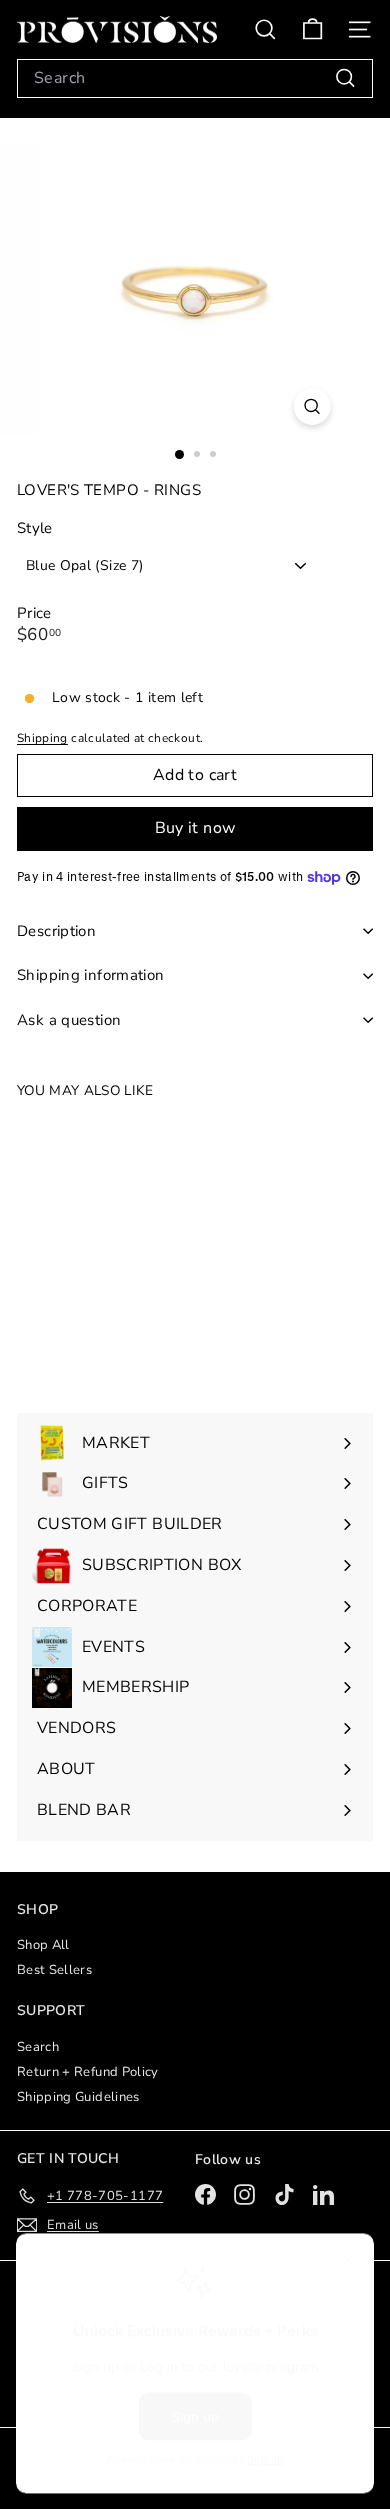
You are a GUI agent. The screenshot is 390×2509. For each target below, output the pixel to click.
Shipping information (91, 975)
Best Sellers (54, 1970)
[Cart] (312, 29)
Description (56, 931)
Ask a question (69, 1020)
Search (38, 2047)
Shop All (43, 1945)
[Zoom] (311, 406)
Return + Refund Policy (88, 2072)
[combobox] (195, 78)
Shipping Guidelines (78, 2097)
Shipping (42, 738)
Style (35, 528)
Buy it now (195, 828)
